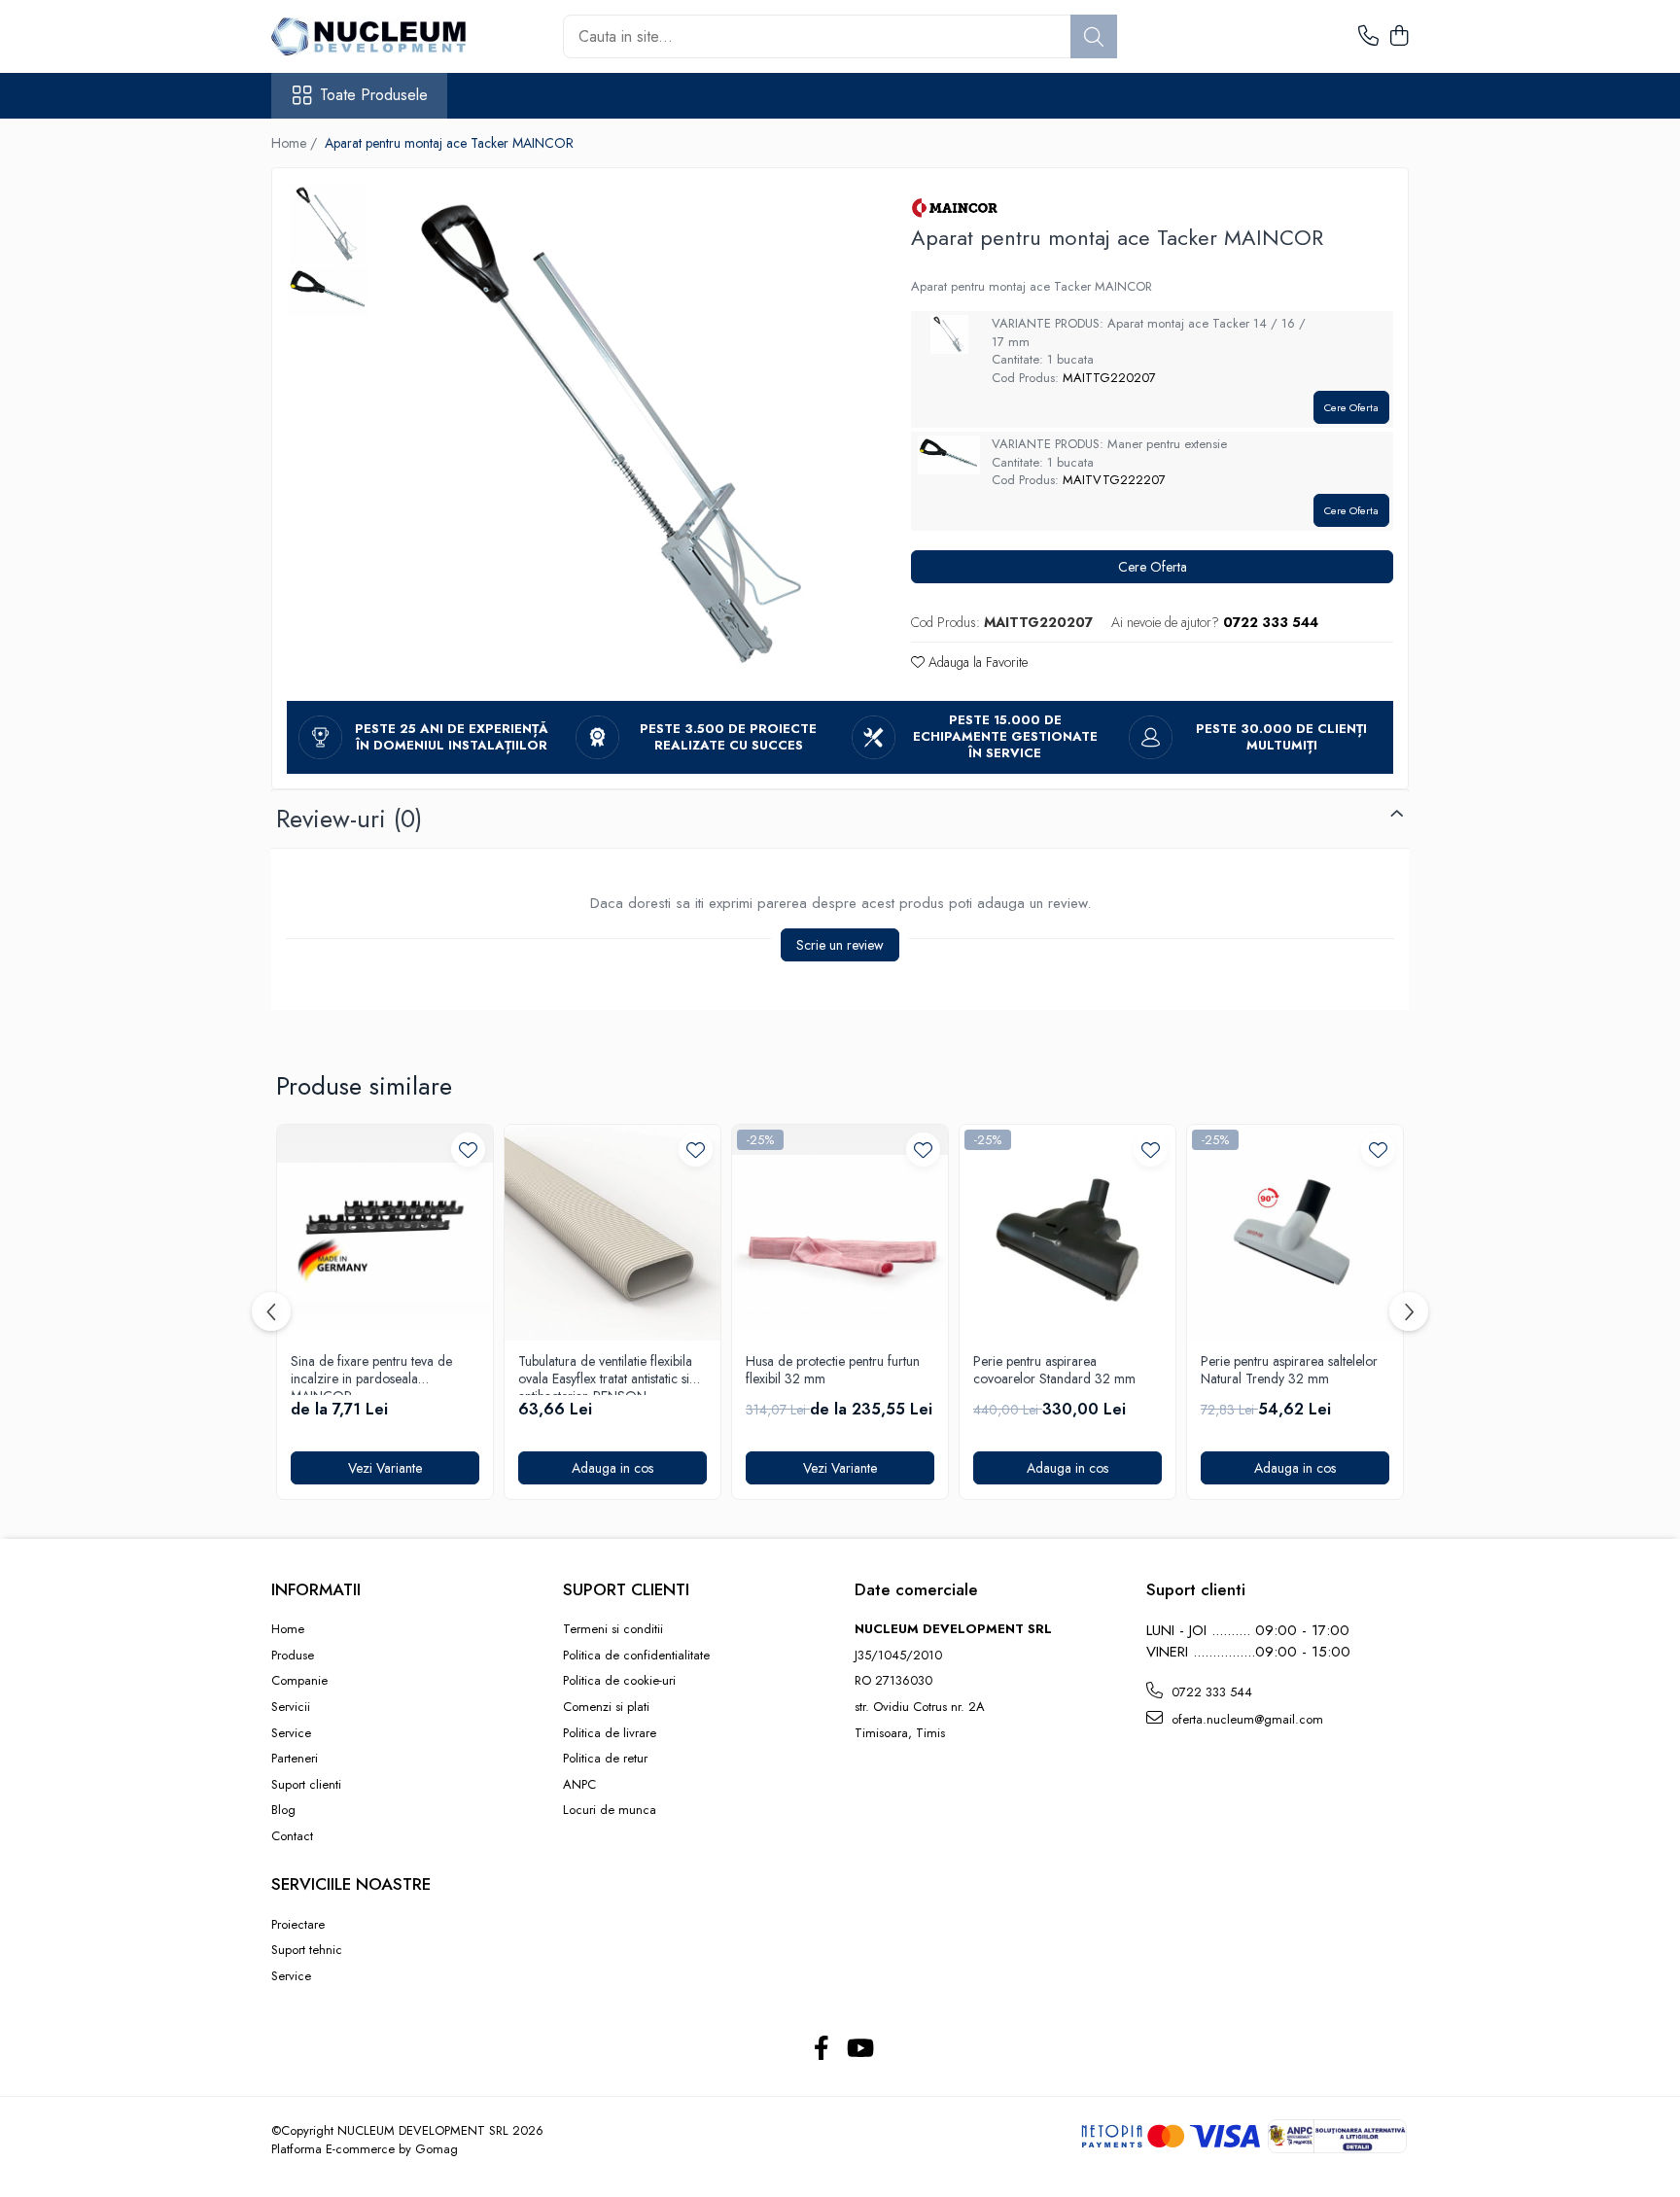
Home (288, 1629)
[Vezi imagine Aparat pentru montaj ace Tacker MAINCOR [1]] (328, 292)
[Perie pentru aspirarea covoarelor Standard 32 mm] (1067, 1233)
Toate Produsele (374, 95)
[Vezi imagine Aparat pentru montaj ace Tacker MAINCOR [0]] (328, 224)
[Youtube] (859, 2049)
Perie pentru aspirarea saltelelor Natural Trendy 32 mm (1289, 1370)
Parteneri (295, 1759)
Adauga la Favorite (976, 662)
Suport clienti (306, 1785)
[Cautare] (1094, 36)
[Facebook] (821, 2049)
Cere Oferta (1351, 407)
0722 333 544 (1210, 1692)
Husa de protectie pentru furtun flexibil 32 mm (833, 1370)
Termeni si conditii (613, 1629)
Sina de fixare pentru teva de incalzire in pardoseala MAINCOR (371, 1374)
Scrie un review (840, 945)
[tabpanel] (621, 435)
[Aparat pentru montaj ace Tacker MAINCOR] (621, 435)
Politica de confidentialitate (636, 1656)
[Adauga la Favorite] (468, 1150)
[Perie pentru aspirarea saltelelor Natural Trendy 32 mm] (1295, 1233)
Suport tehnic (307, 1950)
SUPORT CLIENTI (626, 1589)
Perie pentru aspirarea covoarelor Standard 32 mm (1054, 1370)
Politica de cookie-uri (619, 1681)
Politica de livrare (610, 1733)
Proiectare (298, 1925)
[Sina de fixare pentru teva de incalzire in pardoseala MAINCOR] (385, 1233)
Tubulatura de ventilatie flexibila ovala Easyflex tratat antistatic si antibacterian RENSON (605, 1374)
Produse (293, 1656)
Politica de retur (605, 1759)
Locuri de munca (610, 1810)
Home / (296, 143)
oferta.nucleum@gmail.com (1245, 1719)
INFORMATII (316, 1589)
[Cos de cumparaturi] (1399, 37)
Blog (283, 1810)
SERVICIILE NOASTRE (351, 1884)
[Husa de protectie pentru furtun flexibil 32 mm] (840, 1233)
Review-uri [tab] (349, 819)
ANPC (579, 1785)
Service (291, 1733)
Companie (299, 1681)
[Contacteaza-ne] (1368, 37)
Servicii (291, 1707)
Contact (292, 1836)
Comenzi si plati (606, 1707)
